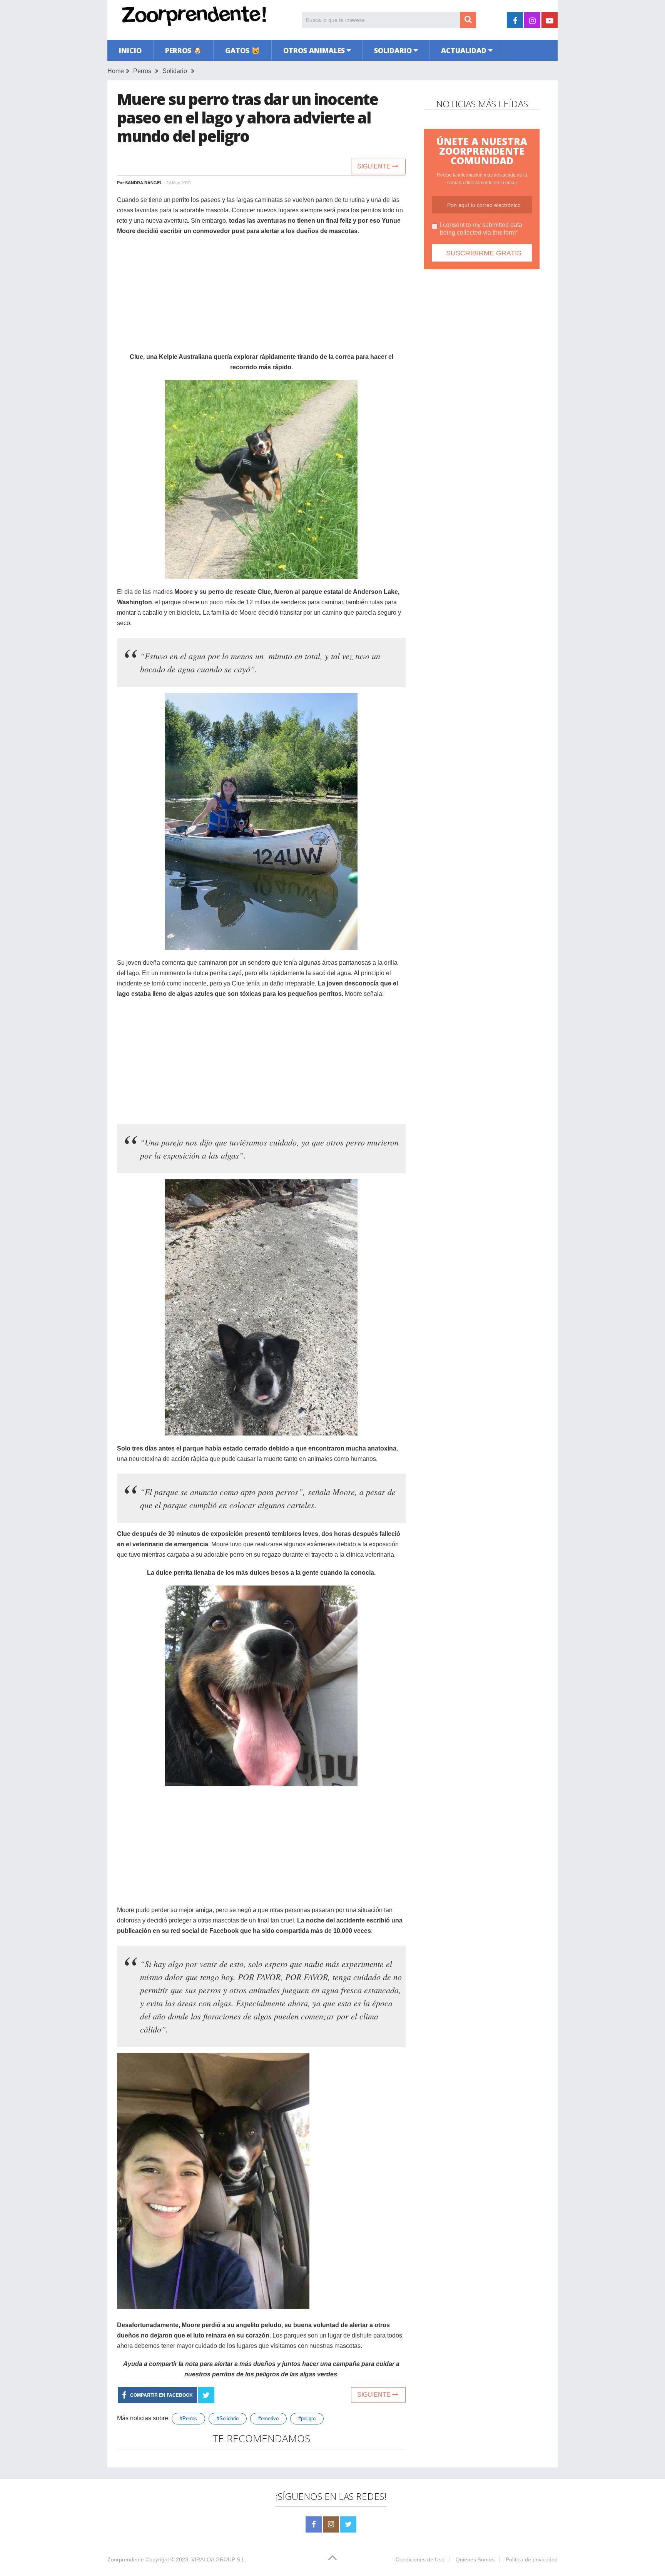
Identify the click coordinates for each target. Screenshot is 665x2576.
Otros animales (314, 50)
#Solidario (228, 2418)
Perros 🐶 (183, 50)
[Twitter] (348, 2524)
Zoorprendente (126, 2559)
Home (116, 71)
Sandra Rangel (144, 183)
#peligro (307, 2418)
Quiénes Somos (475, 2559)
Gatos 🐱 (242, 50)
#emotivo (268, 2418)
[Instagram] (331, 2524)
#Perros (188, 2418)
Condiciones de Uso (420, 2559)
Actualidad (464, 50)
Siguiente (375, 166)
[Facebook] (314, 2524)
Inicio (130, 50)
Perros (142, 71)
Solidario (393, 50)
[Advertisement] (261, 298)
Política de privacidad (532, 2559)
